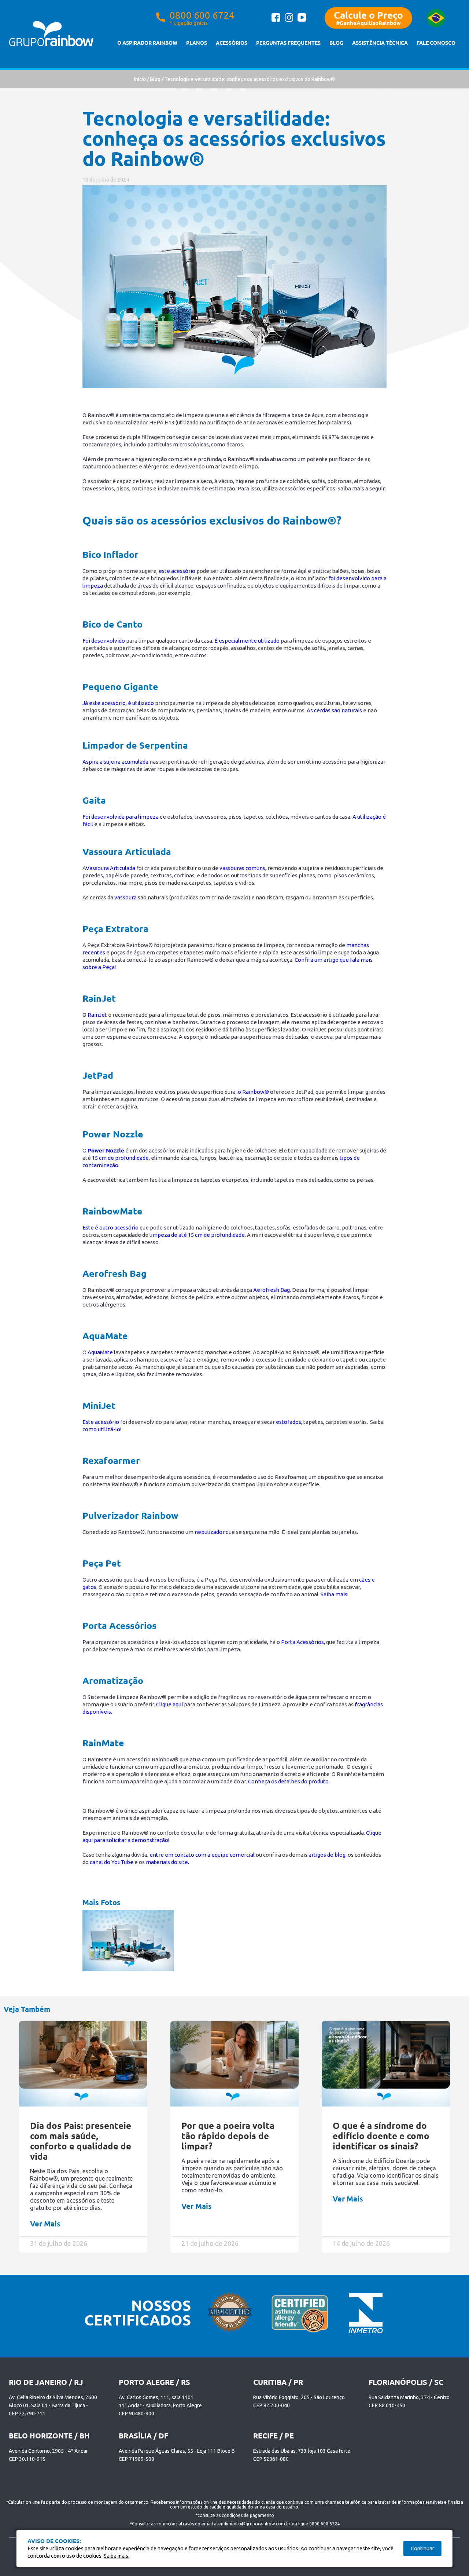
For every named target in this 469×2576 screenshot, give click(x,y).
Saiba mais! (335, 1594)
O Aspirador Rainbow (147, 43)
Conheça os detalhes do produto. (289, 1781)
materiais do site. (167, 1862)
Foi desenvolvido (104, 641)
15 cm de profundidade (120, 1158)
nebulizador (210, 1532)
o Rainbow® (253, 1092)
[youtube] (302, 20)
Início (140, 79)
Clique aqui (169, 1704)
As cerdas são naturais (334, 710)
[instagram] (289, 21)
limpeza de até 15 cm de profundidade (197, 1235)
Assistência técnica (380, 43)
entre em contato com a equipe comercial (203, 1855)
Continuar (422, 2548)
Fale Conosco (436, 43)
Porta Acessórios (302, 1642)
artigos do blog (327, 1855)
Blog (336, 43)
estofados (289, 1422)
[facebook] (276, 21)
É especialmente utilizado (247, 641)
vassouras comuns (242, 868)
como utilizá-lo (101, 1429)
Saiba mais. (117, 2556)
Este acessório (101, 1422)
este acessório (177, 571)
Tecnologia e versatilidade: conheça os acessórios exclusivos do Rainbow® (250, 79)
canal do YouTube (112, 1862)
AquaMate (100, 1352)
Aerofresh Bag (272, 1290)
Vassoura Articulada (110, 868)
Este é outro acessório (110, 1227)
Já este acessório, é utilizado (118, 703)
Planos (197, 43)
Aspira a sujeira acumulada (115, 762)
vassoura (125, 897)
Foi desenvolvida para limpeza (121, 817)
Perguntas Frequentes (288, 43)
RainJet (97, 1015)
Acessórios (232, 43)
